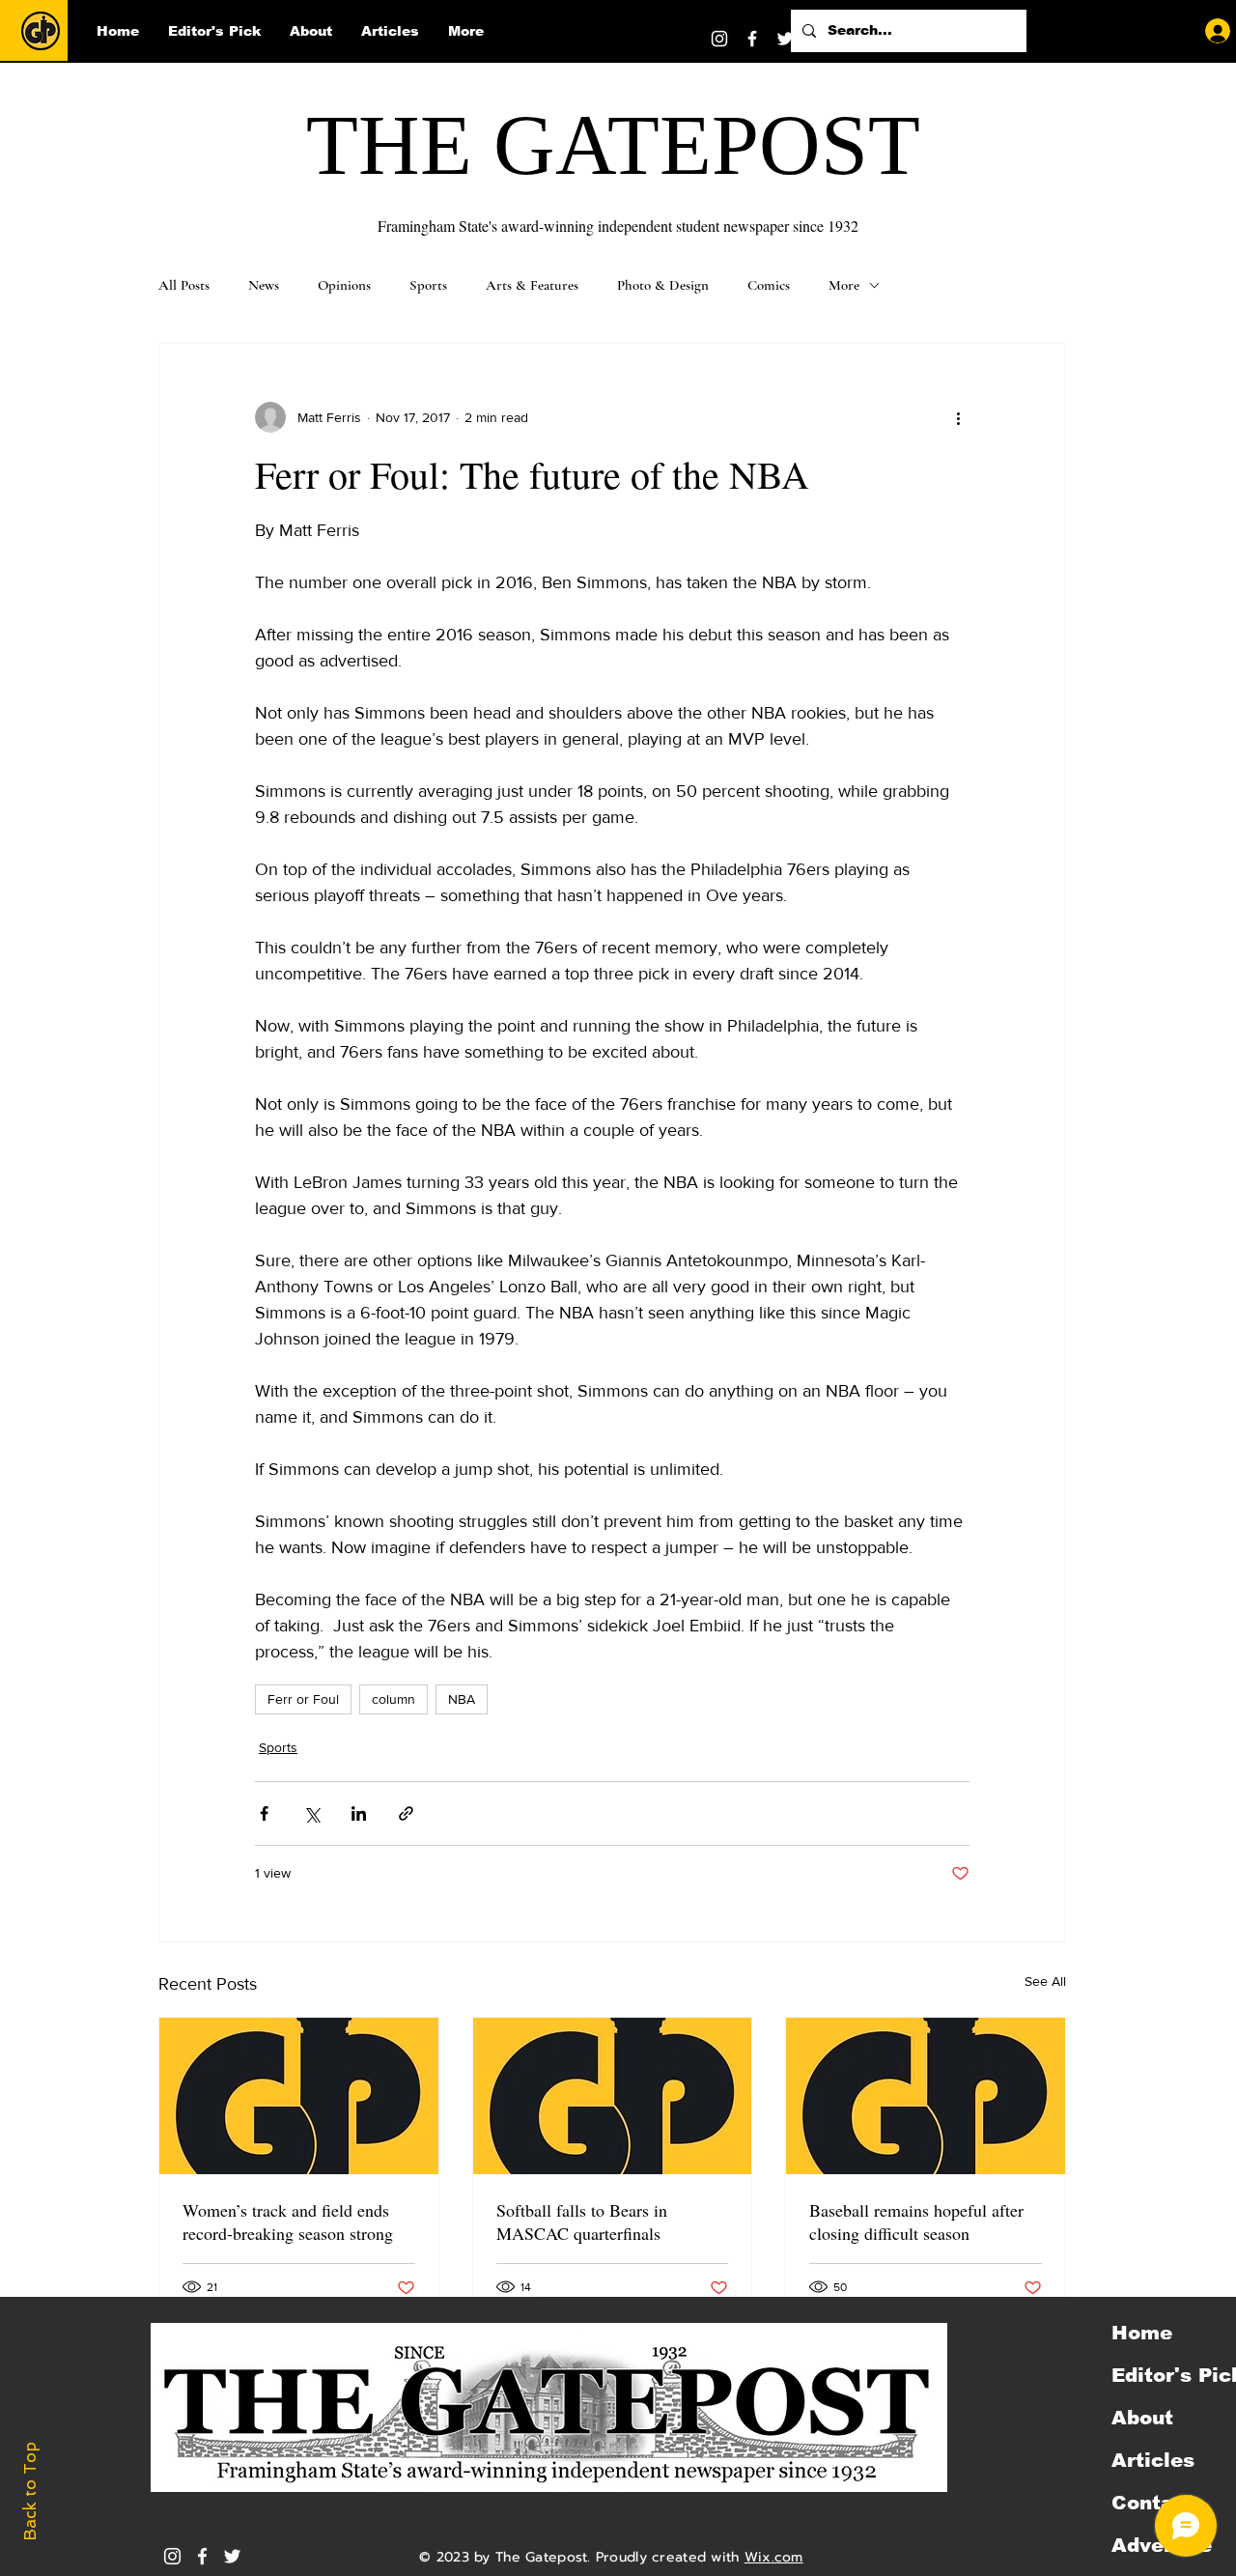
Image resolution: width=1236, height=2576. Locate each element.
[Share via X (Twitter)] (311, 1813)
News (264, 285)
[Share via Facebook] (264, 1813)
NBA (462, 1699)
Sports (428, 285)
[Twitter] (785, 39)
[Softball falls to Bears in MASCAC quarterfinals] (613, 2096)
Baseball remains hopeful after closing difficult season (916, 2222)
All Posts (184, 285)
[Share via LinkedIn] (359, 1813)
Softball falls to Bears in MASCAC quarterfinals (582, 2222)
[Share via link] (406, 1813)
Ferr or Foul (303, 1699)
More (844, 285)
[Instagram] (719, 39)
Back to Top (30, 2491)
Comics (769, 285)
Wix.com (774, 2557)
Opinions (344, 285)
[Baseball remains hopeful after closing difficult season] (926, 2096)
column (393, 1699)
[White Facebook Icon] (202, 2556)
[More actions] (958, 417)
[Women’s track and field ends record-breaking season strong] (299, 2096)
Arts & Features (532, 285)
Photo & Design (663, 285)
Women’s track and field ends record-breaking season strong (288, 2222)
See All (1045, 1981)
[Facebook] (752, 39)
